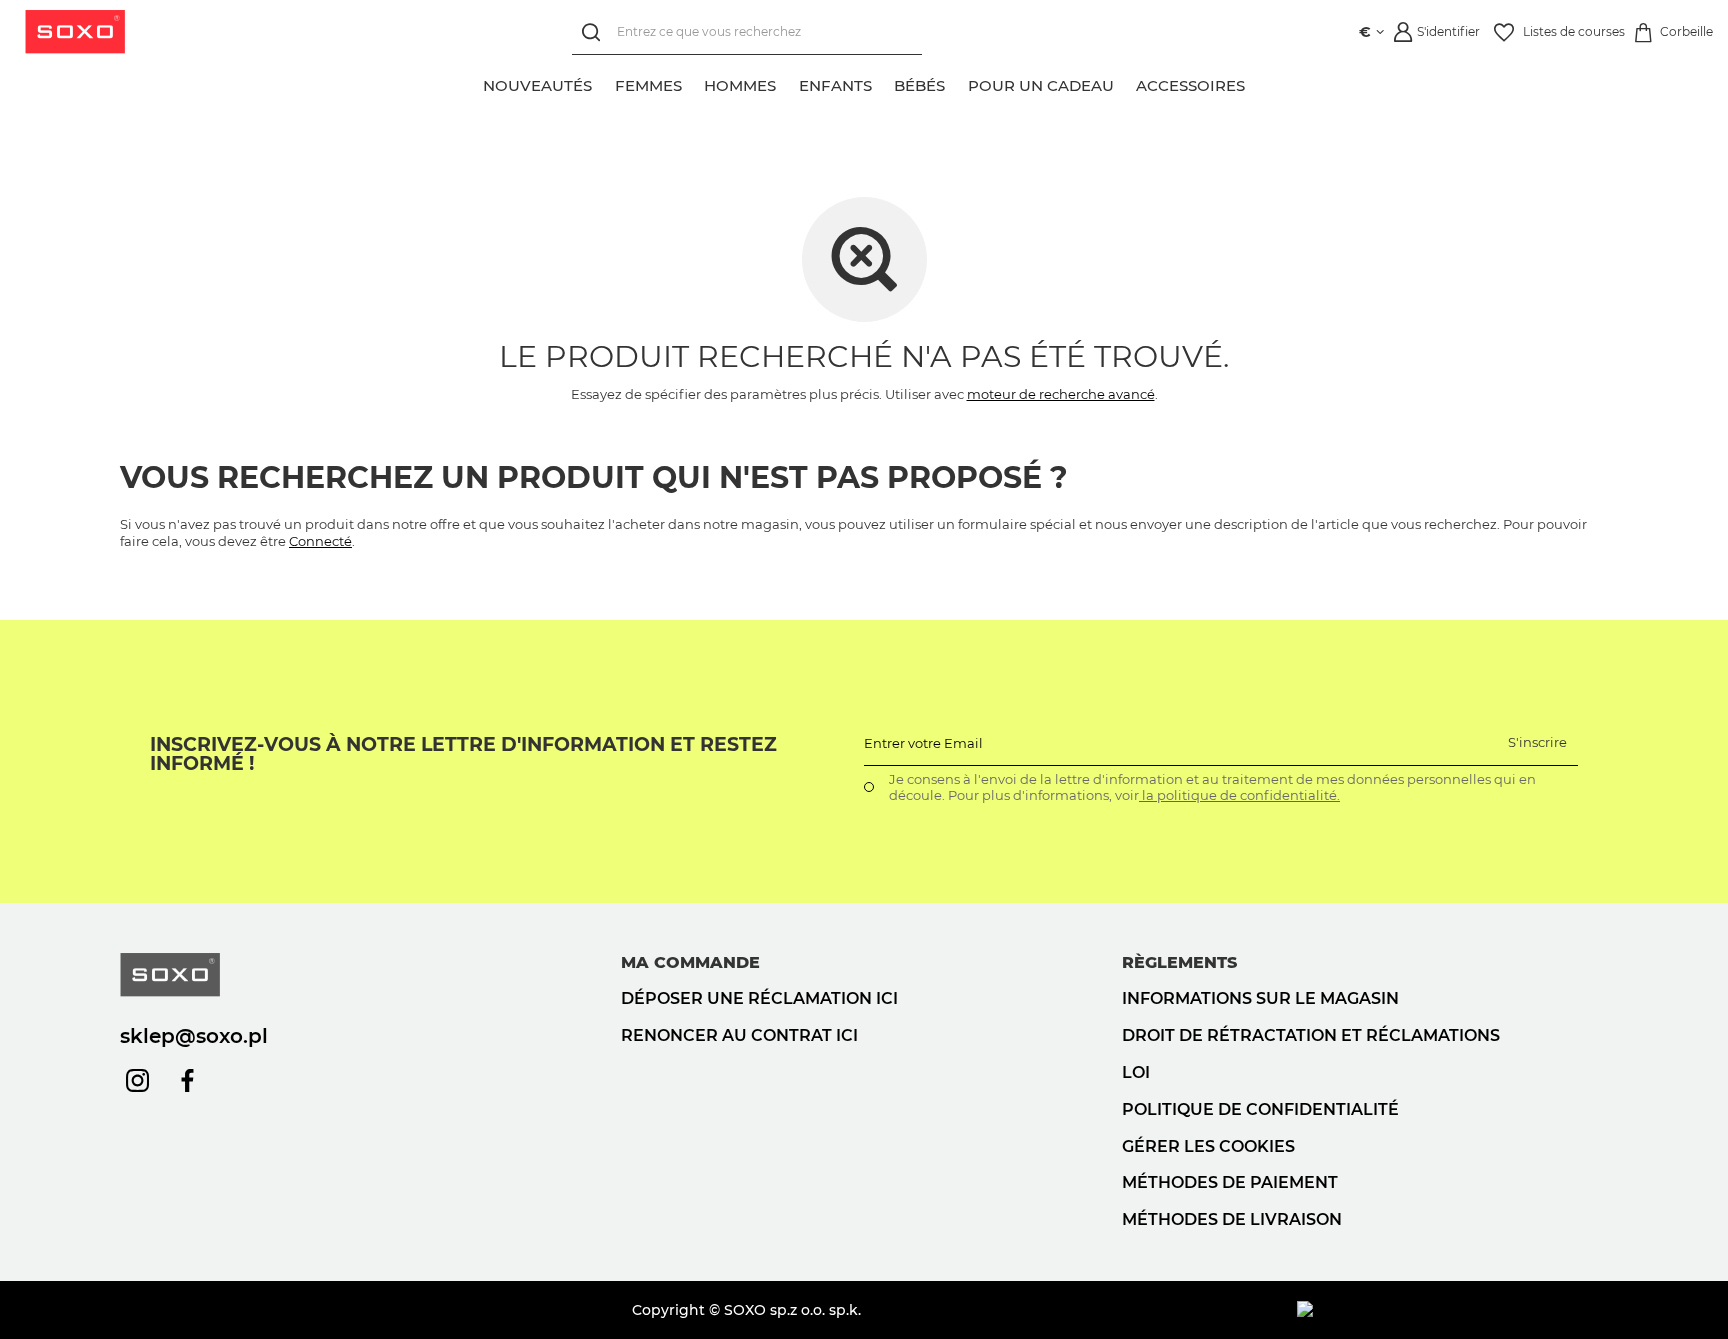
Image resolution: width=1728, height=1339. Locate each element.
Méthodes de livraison (1232, 1219)
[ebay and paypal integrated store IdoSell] (1452, 1310)
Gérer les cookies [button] (1208, 1146)
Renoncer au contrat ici (739, 1035)
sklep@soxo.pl (194, 1036)
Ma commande (690, 962)
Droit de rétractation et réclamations (1311, 1035)
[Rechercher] (594, 32)
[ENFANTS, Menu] (883, 83)
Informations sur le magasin (1260, 998)
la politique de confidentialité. (1239, 795)
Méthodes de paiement (1230, 1182)
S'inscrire (1537, 742)
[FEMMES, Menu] (693, 83)
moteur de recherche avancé (1061, 394)
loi (1136, 1072)
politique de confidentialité (1260, 1109)
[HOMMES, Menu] (787, 83)
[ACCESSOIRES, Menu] (1256, 83)
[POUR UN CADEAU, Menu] (1125, 83)
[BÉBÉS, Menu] (956, 83)
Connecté (320, 541)
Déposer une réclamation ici (759, 998)
